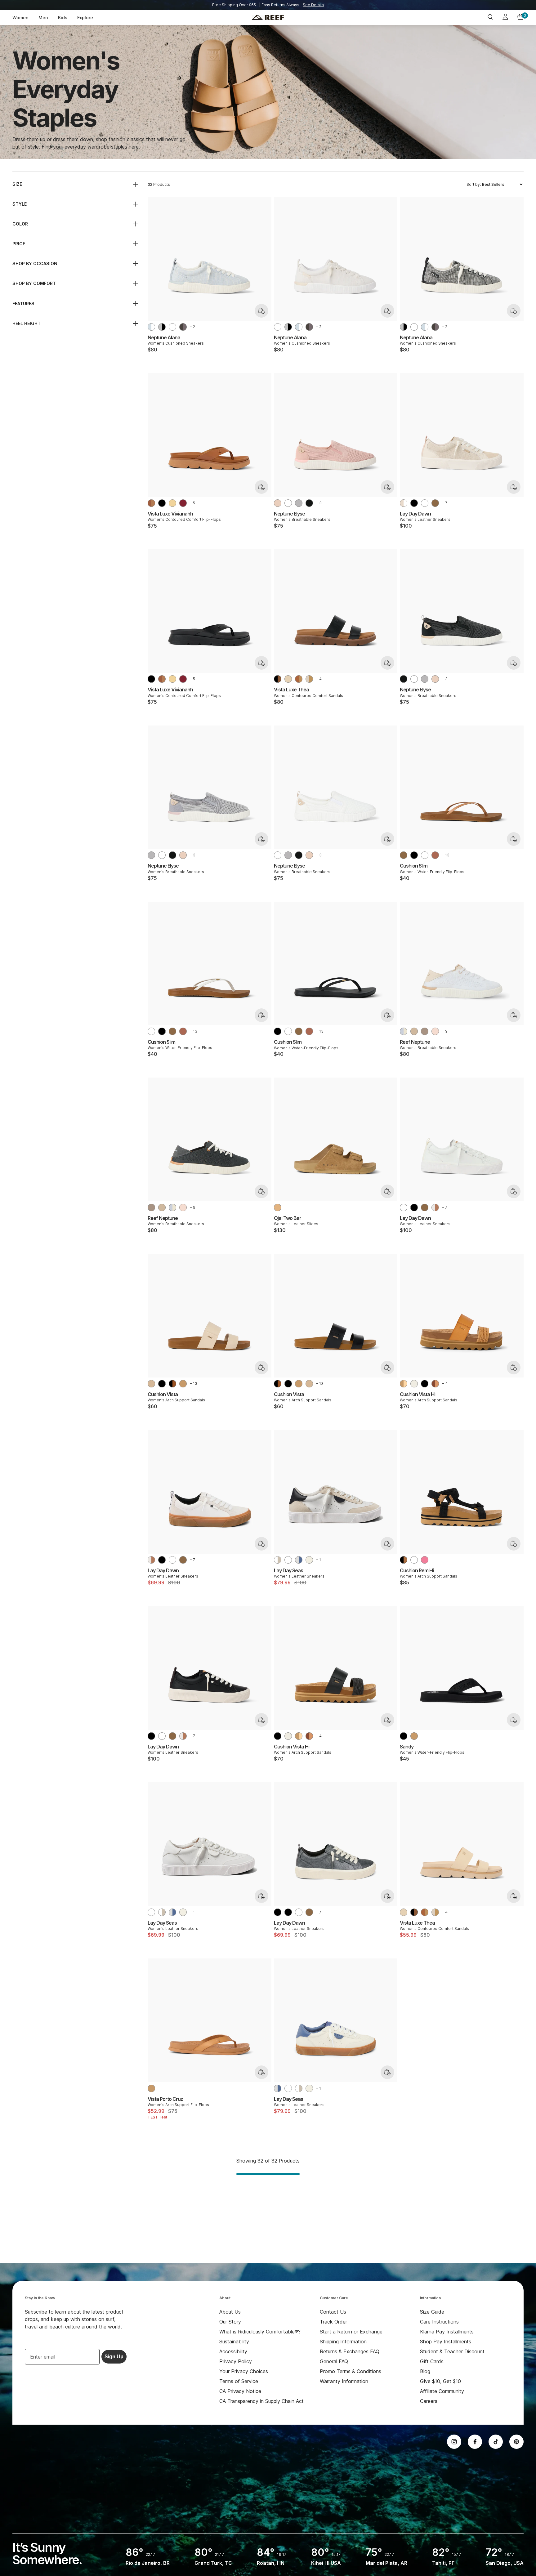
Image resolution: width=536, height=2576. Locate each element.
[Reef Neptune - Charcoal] (425, 1031)
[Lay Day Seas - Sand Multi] (309, 1560)
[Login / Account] (505, 18)
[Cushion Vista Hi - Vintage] (414, 1384)
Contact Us (333, 2312)
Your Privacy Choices (244, 2371)
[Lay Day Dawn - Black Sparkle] (278, 1912)
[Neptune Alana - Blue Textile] (151, 327)
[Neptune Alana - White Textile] (172, 327)
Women (20, 18)
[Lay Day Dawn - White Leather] (425, 503)
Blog (425, 2371)
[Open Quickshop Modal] (261, 311)
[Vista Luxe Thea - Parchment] (309, 679)
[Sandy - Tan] (414, 1736)
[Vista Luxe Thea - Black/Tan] (278, 679)
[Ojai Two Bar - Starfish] (278, 1208)
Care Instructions (439, 2322)
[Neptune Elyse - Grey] (299, 503)
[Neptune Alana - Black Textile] (162, 327)
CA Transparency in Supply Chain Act (261, 2401)
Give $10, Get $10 (440, 2381)
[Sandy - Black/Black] (404, 1736)
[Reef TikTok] (496, 2442)
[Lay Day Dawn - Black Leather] (414, 503)
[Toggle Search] (490, 18)
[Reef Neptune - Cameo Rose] (435, 1031)
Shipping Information (343, 2342)
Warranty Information (344, 2381)
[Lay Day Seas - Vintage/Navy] (299, 1560)
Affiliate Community (442, 2391)
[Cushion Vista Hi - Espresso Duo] (435, 1384)
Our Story (230, 2322)
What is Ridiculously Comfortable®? (260, 2332)
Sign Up (114, 2357)
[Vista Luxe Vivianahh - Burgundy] (183, 503)
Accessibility (233, 2351)
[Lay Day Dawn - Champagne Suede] (435, 503)
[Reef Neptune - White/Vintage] (404, 1031)
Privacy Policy (236, 2361)
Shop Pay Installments (446, 2342)
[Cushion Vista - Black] (162, 1384)
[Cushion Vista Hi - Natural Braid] (404, 1384)
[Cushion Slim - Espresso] (435, 855)
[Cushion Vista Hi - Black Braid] (425, 1384)
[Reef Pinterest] (516, 2442)
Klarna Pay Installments (447, 2332)
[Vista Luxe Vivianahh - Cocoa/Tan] (151, 503)
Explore (85, 18)
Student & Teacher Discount (452, 2351)
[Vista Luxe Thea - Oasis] (288, 679)
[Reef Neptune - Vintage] (414, 1031)
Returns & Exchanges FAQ (350, 2351)
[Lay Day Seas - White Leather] (288, 1560)
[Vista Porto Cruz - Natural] (151, 2088)
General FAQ (334, 2361)
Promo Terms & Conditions (351, 2371)
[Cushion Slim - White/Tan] (425, 855)
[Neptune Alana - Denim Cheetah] (183, 327)
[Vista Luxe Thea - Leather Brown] (299, 679)
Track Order (333, 2322)
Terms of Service (239, 2381)
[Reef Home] (268, 18)
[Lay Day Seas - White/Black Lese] (278, 1560)
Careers (429, 2401)
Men (43, 18)
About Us (230, 2312)
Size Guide (432, 2312)
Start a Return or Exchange (351, 2332)
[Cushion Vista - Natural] (183, 1384)
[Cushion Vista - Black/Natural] (172, 1384)
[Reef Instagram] (454, 2442)
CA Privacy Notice (240, 2391)
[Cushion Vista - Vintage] (151, 1384)
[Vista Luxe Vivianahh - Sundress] (172, 503)
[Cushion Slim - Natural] (404, 855)
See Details (313, 5)
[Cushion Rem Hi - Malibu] (425, 1560)
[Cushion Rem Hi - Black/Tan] (404, 1560)
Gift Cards (432, 2361)
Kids (63, 18)
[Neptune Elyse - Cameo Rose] (278, 503)
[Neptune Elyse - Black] (309, 503)
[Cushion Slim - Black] (414, 855)
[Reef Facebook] (475, 2442)
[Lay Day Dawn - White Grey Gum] (435, 1208)
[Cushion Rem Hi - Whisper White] (414, 1560)
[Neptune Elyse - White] (288, 503)
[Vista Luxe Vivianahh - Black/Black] (162, 503)
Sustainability (234, 2342)
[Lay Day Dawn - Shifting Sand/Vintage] (404, 503)
